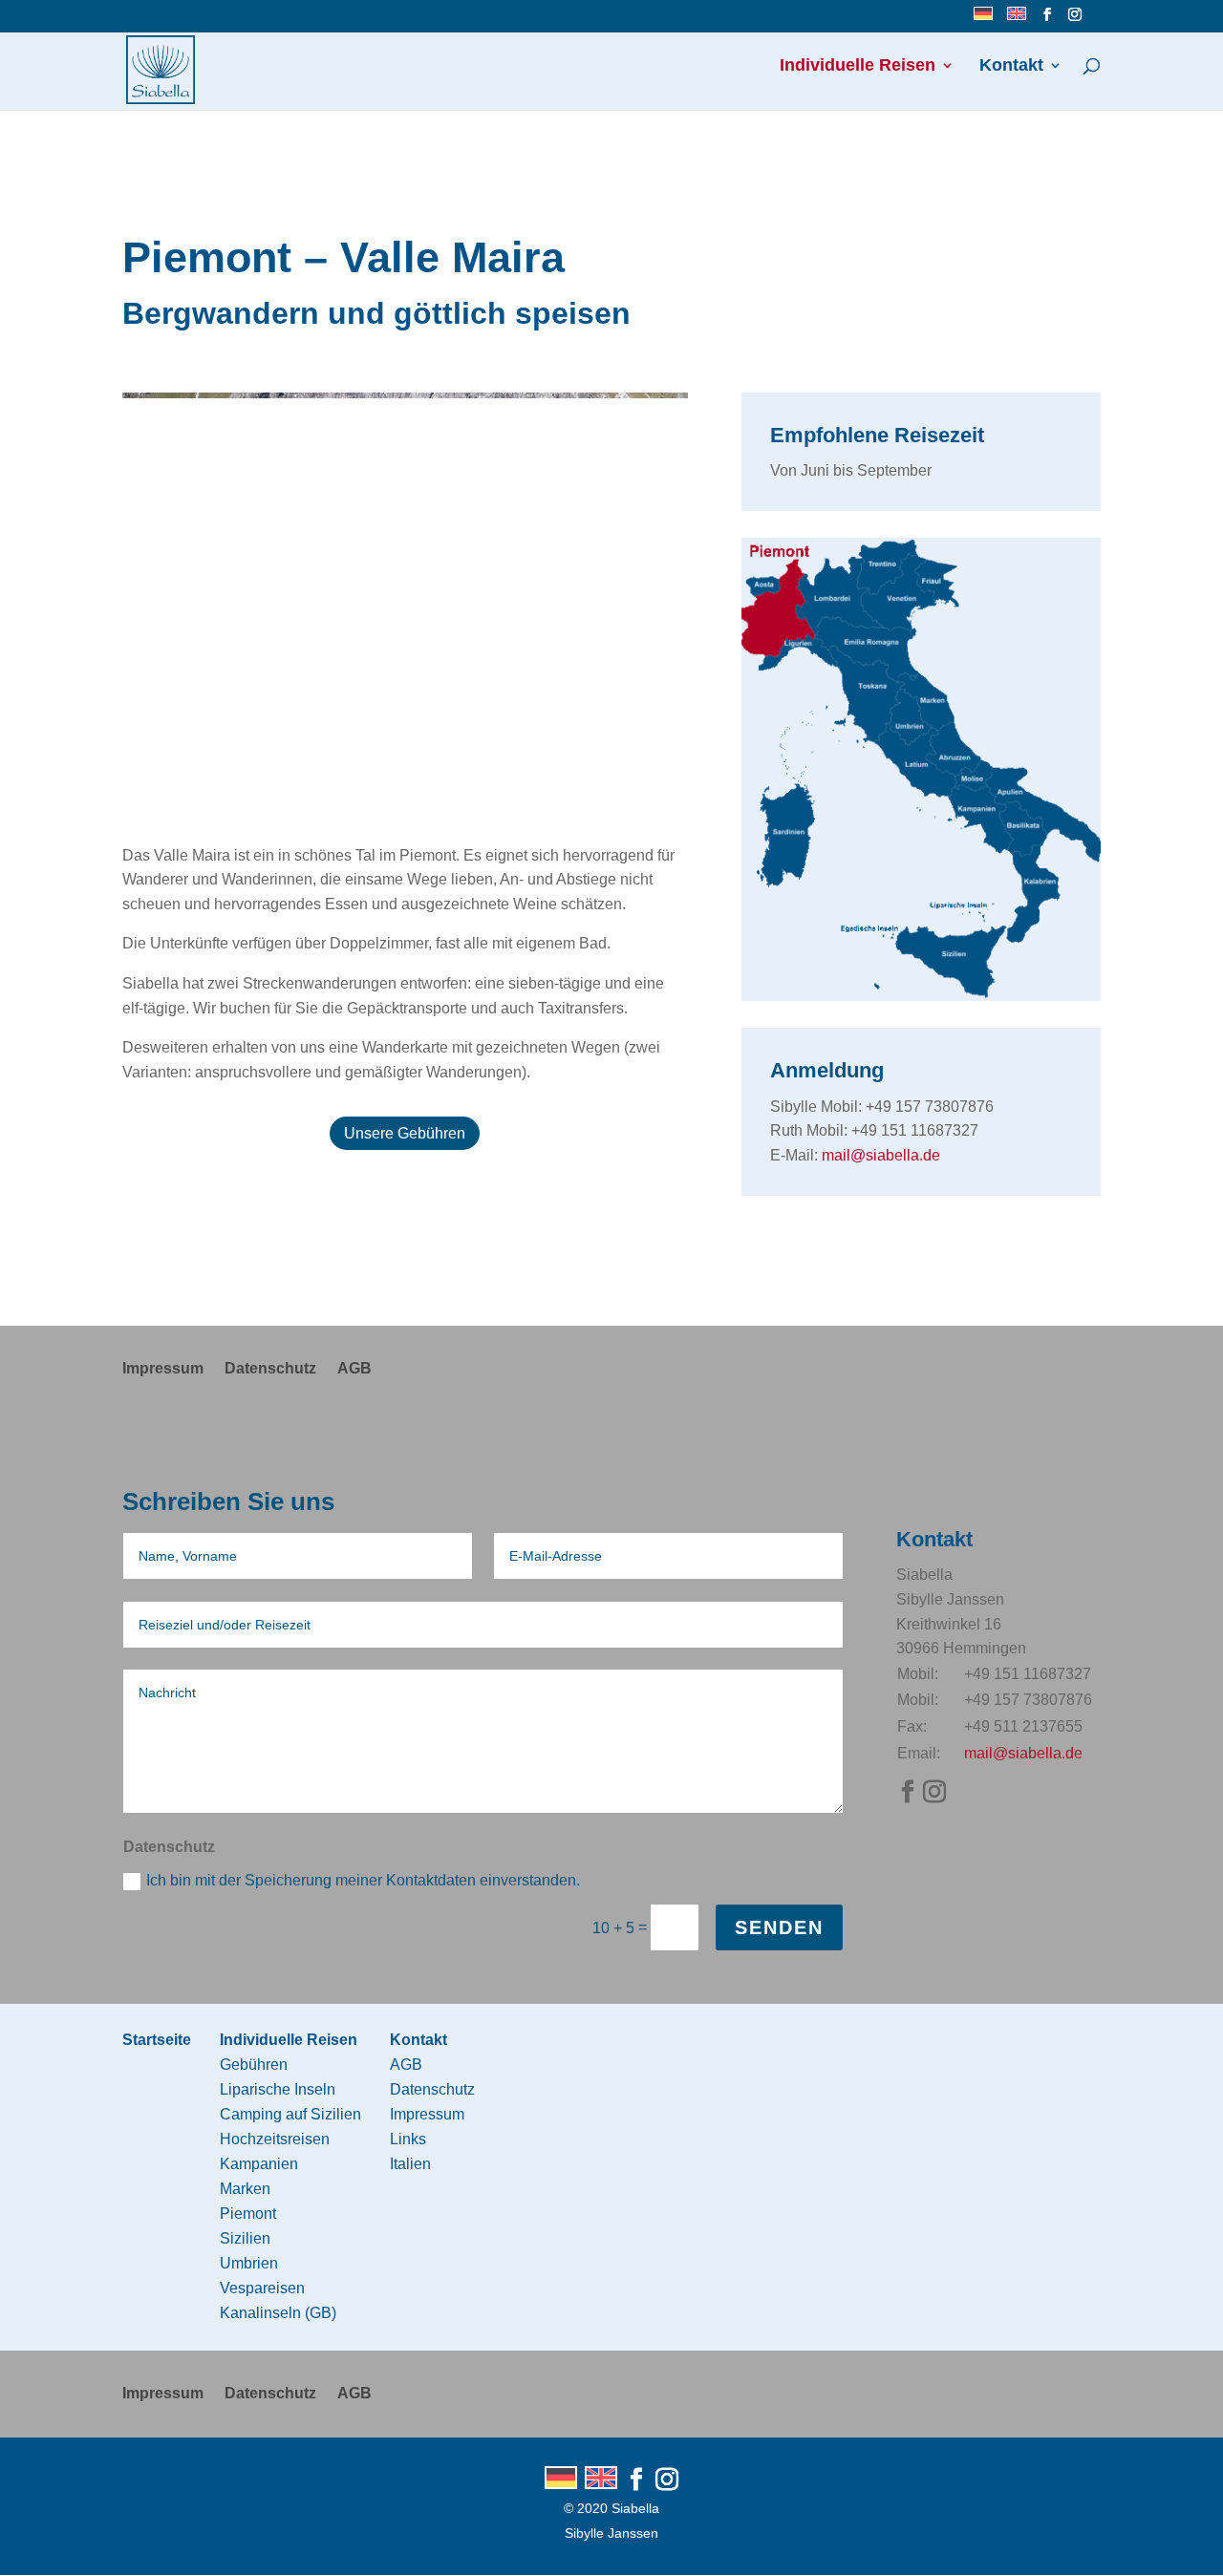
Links (408, 2139)
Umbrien (249, 2263)
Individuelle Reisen (858, 66)
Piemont (248, 2214)
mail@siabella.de (881, 1155)
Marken (245, 2189)
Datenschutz (270, 1369)
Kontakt (1011, 66)
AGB (354, 1369)
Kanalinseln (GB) (278, 2313)
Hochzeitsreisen (275, 2139)
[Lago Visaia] (405, 811)
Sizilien (245, 2238)
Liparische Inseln (278, 2089)
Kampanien (259, 2164)
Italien (410, 2164)
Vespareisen (262, 2288)
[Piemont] (921, 996)
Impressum (163, 1369)
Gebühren (254, 2065)
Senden (779, 1927)
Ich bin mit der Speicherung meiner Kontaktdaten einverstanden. (363, 1880)
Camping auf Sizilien (290, 2114)
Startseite (157, 2040)
